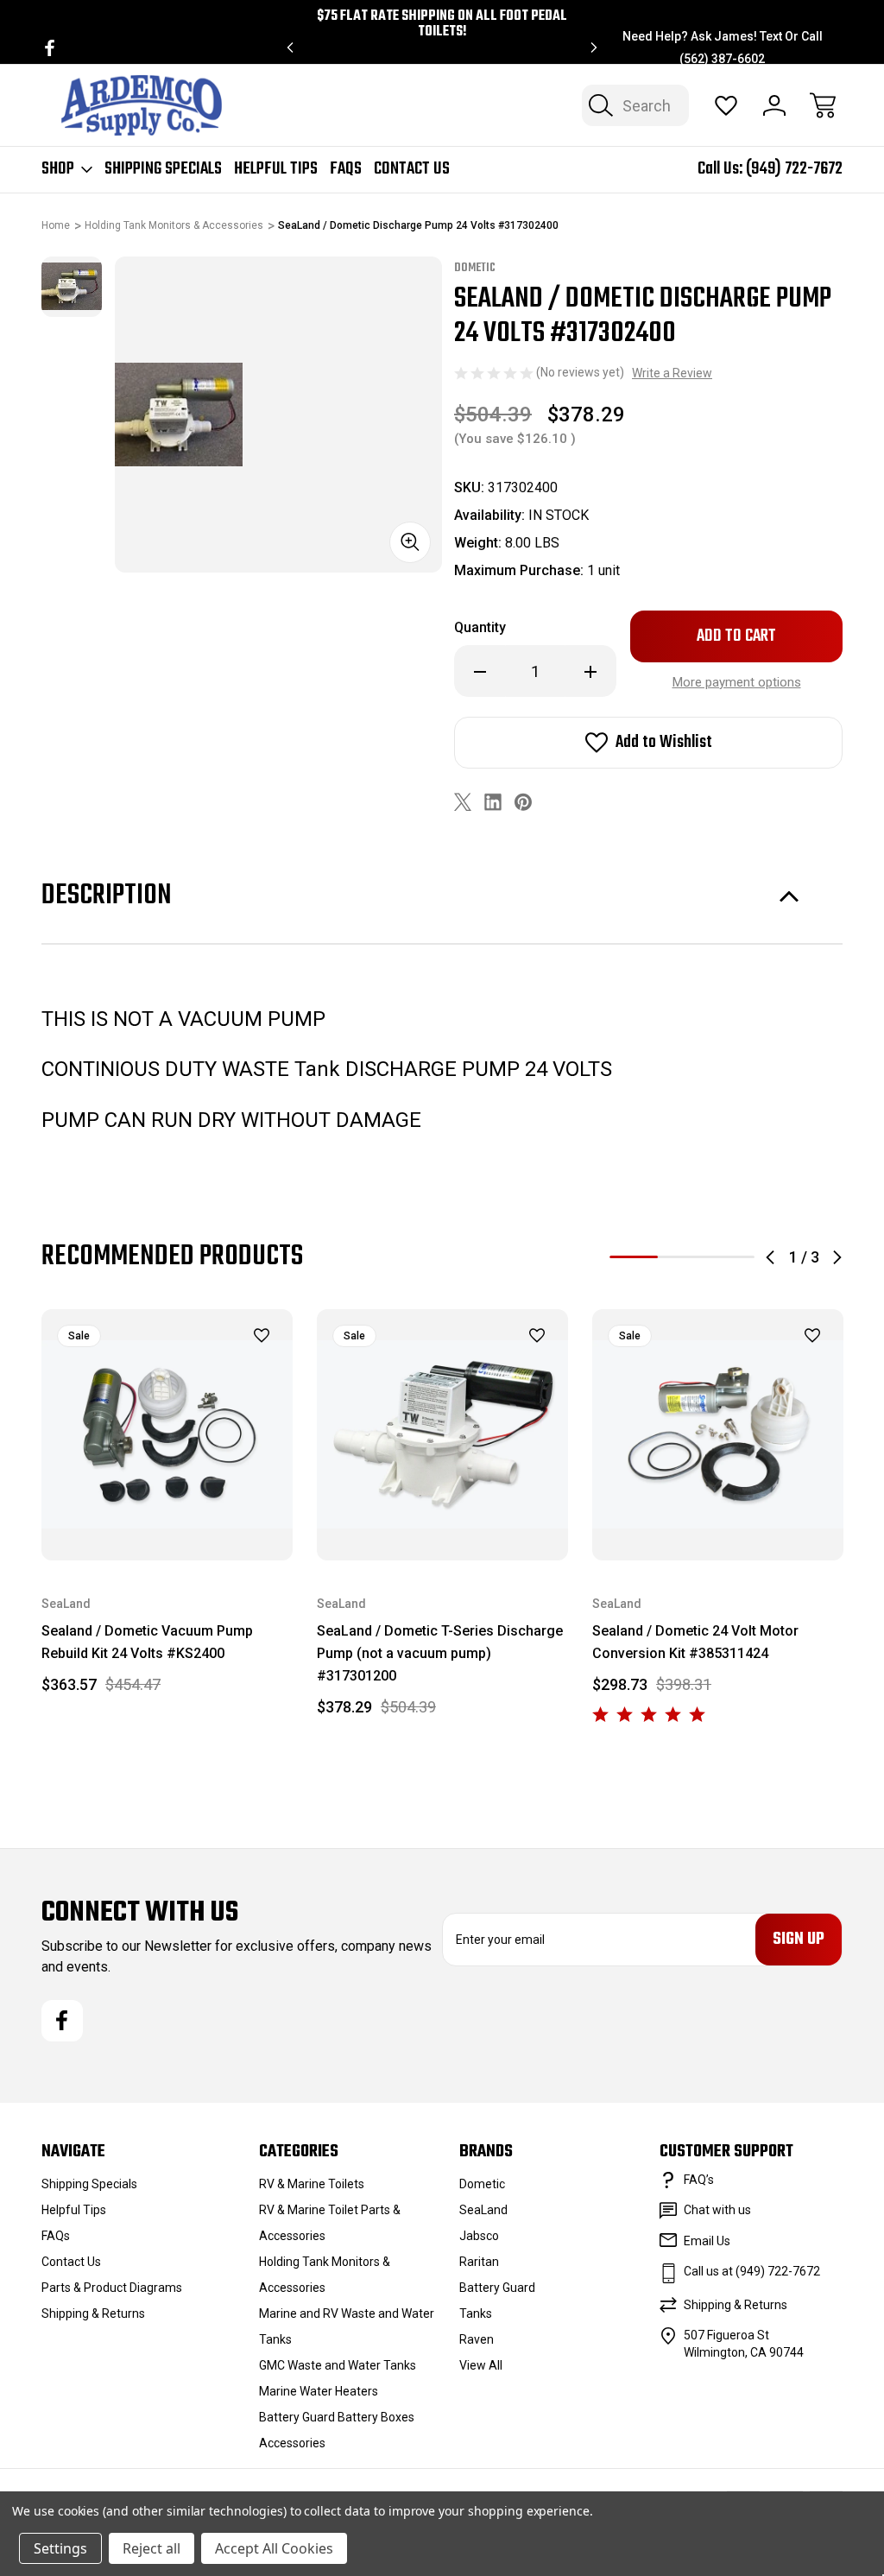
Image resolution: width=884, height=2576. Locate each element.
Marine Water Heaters (319, 2391)
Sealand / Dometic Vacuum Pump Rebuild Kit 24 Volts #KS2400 (147, 1642)
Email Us (707, 2241)
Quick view (218, 1365)
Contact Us (412, 169)
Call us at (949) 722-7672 (752, 2271)
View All (481, 2365)
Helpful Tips (276, 169)
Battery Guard (497, 2288)
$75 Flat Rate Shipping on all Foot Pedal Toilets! (442, 24)
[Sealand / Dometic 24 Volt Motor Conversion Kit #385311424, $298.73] (718, 1435)
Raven (477, 2339)
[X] (463, 802)
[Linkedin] (493, 802)
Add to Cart (167, 1520)
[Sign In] (774, 105)
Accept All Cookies (274, 2548)
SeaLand (483, 2210)
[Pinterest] (523, 802)
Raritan (479, 2262)
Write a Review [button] (672, 373)
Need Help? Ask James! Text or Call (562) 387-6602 (723, 47)
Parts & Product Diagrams (112, 2288)
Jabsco (479, 2236)
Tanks (476, 2313)
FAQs (346, 169)
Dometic (482, 2184)
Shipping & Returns (93, 2313)
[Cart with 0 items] (823, 105)
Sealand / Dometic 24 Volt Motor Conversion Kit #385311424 (695, 1642)
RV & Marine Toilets (312, 2184)
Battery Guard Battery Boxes (337, 2417)
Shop (58, 169)
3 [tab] (730, 1257)
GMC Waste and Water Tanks (338, 2365)
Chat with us (717, 2210)
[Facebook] (50, 48)
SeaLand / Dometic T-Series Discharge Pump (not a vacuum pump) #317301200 (440, 1653)
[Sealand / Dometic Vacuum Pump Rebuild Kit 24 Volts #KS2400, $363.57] (167, 1435)
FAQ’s (699, 2180)
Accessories (292, 2443)
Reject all (152, 2548)
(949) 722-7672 (794, 169)
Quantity (480, 627)
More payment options (737, 682)
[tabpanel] (72, 287)
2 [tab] (682, 1257)
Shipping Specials (163, 169)
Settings (60, 2548)
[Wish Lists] (726, 105)
